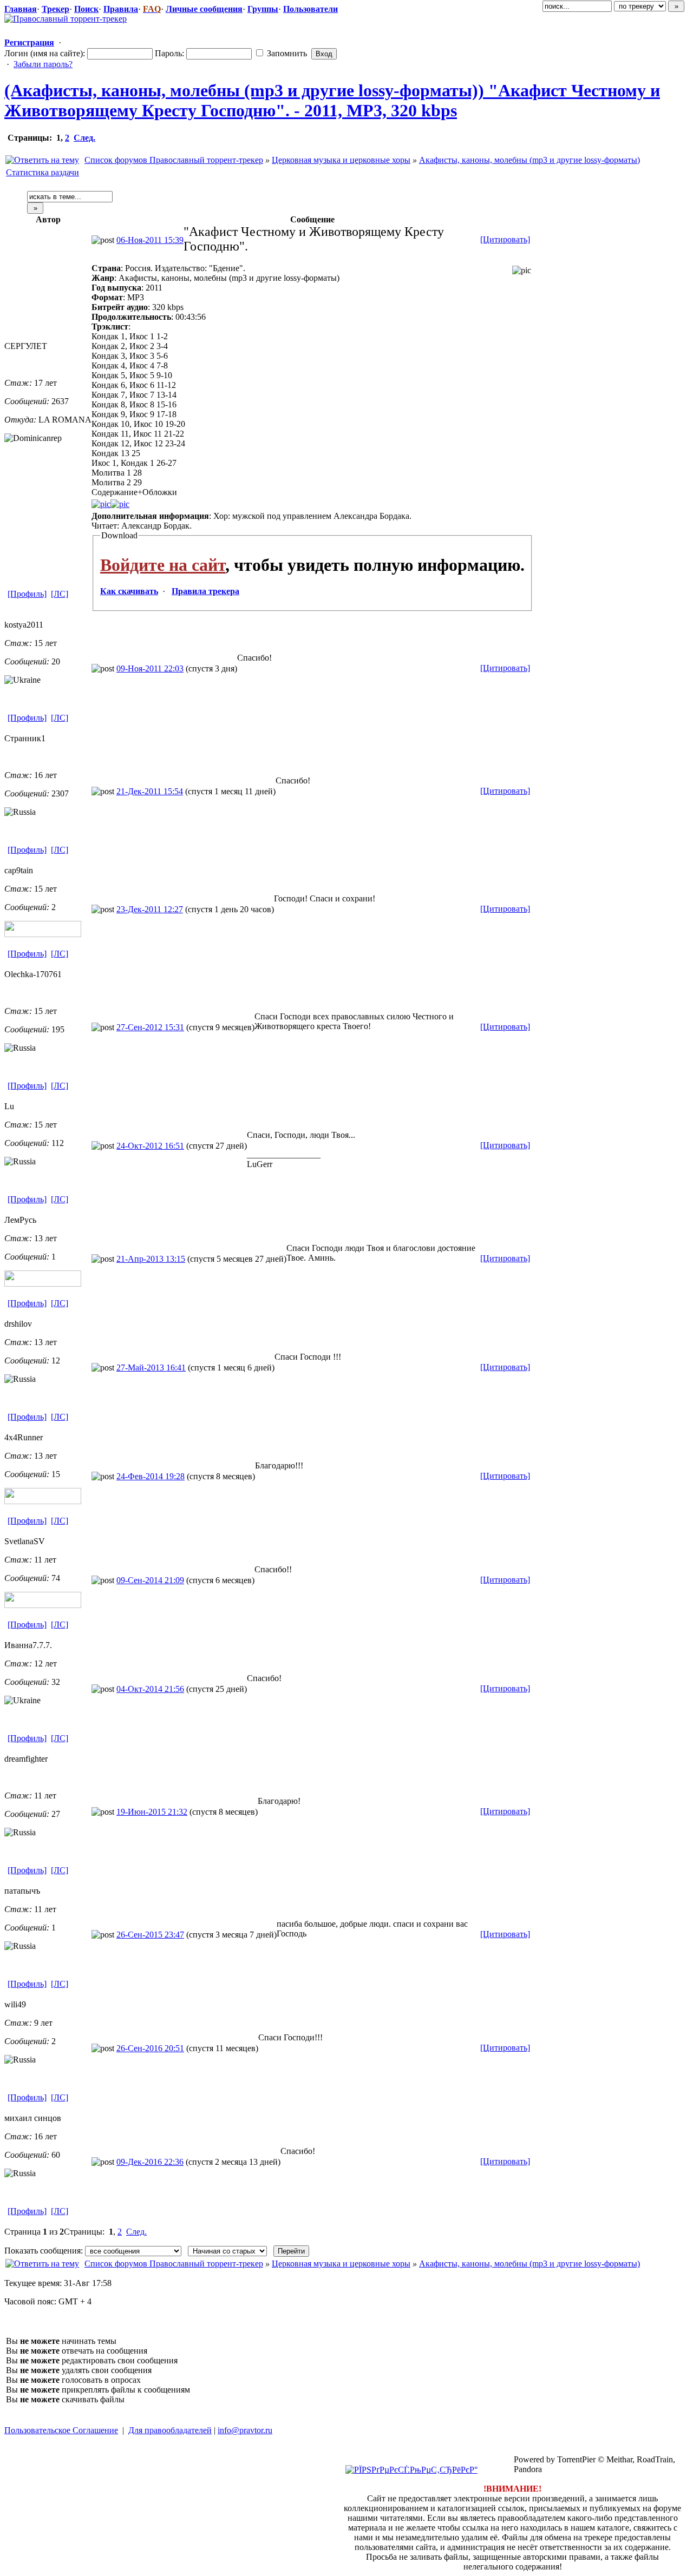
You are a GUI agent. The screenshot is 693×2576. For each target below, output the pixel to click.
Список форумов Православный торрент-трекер (174, 160)
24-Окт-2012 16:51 (150, 1146)
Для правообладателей (170, 2430)
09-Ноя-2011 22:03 (150, 668)
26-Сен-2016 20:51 (150, 2048)
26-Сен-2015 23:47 (150, 1935)
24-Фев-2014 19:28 (151, 1476)
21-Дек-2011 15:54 (150, 791)
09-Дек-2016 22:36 (150, 2162)
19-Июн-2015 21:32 (152, 1812)
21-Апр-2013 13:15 (151, 1259)
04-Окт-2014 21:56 (150, 1689)
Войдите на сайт (163, 565)
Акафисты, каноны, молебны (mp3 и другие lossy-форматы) (529, 160)
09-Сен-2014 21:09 (150, 1580)
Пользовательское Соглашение (61, 2430)
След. (84, 138)
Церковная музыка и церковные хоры (341, 160)
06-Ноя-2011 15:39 (150, 240)
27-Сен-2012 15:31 (150, 1027)
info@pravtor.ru (245, 2430)
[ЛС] (60, 594)
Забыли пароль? (43, 64)
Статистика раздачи (43, 172)
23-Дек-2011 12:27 (150, 909)
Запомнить (286, 53)
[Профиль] (27, 594)
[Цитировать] (505, 239)
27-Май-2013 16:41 (151, 1368)
